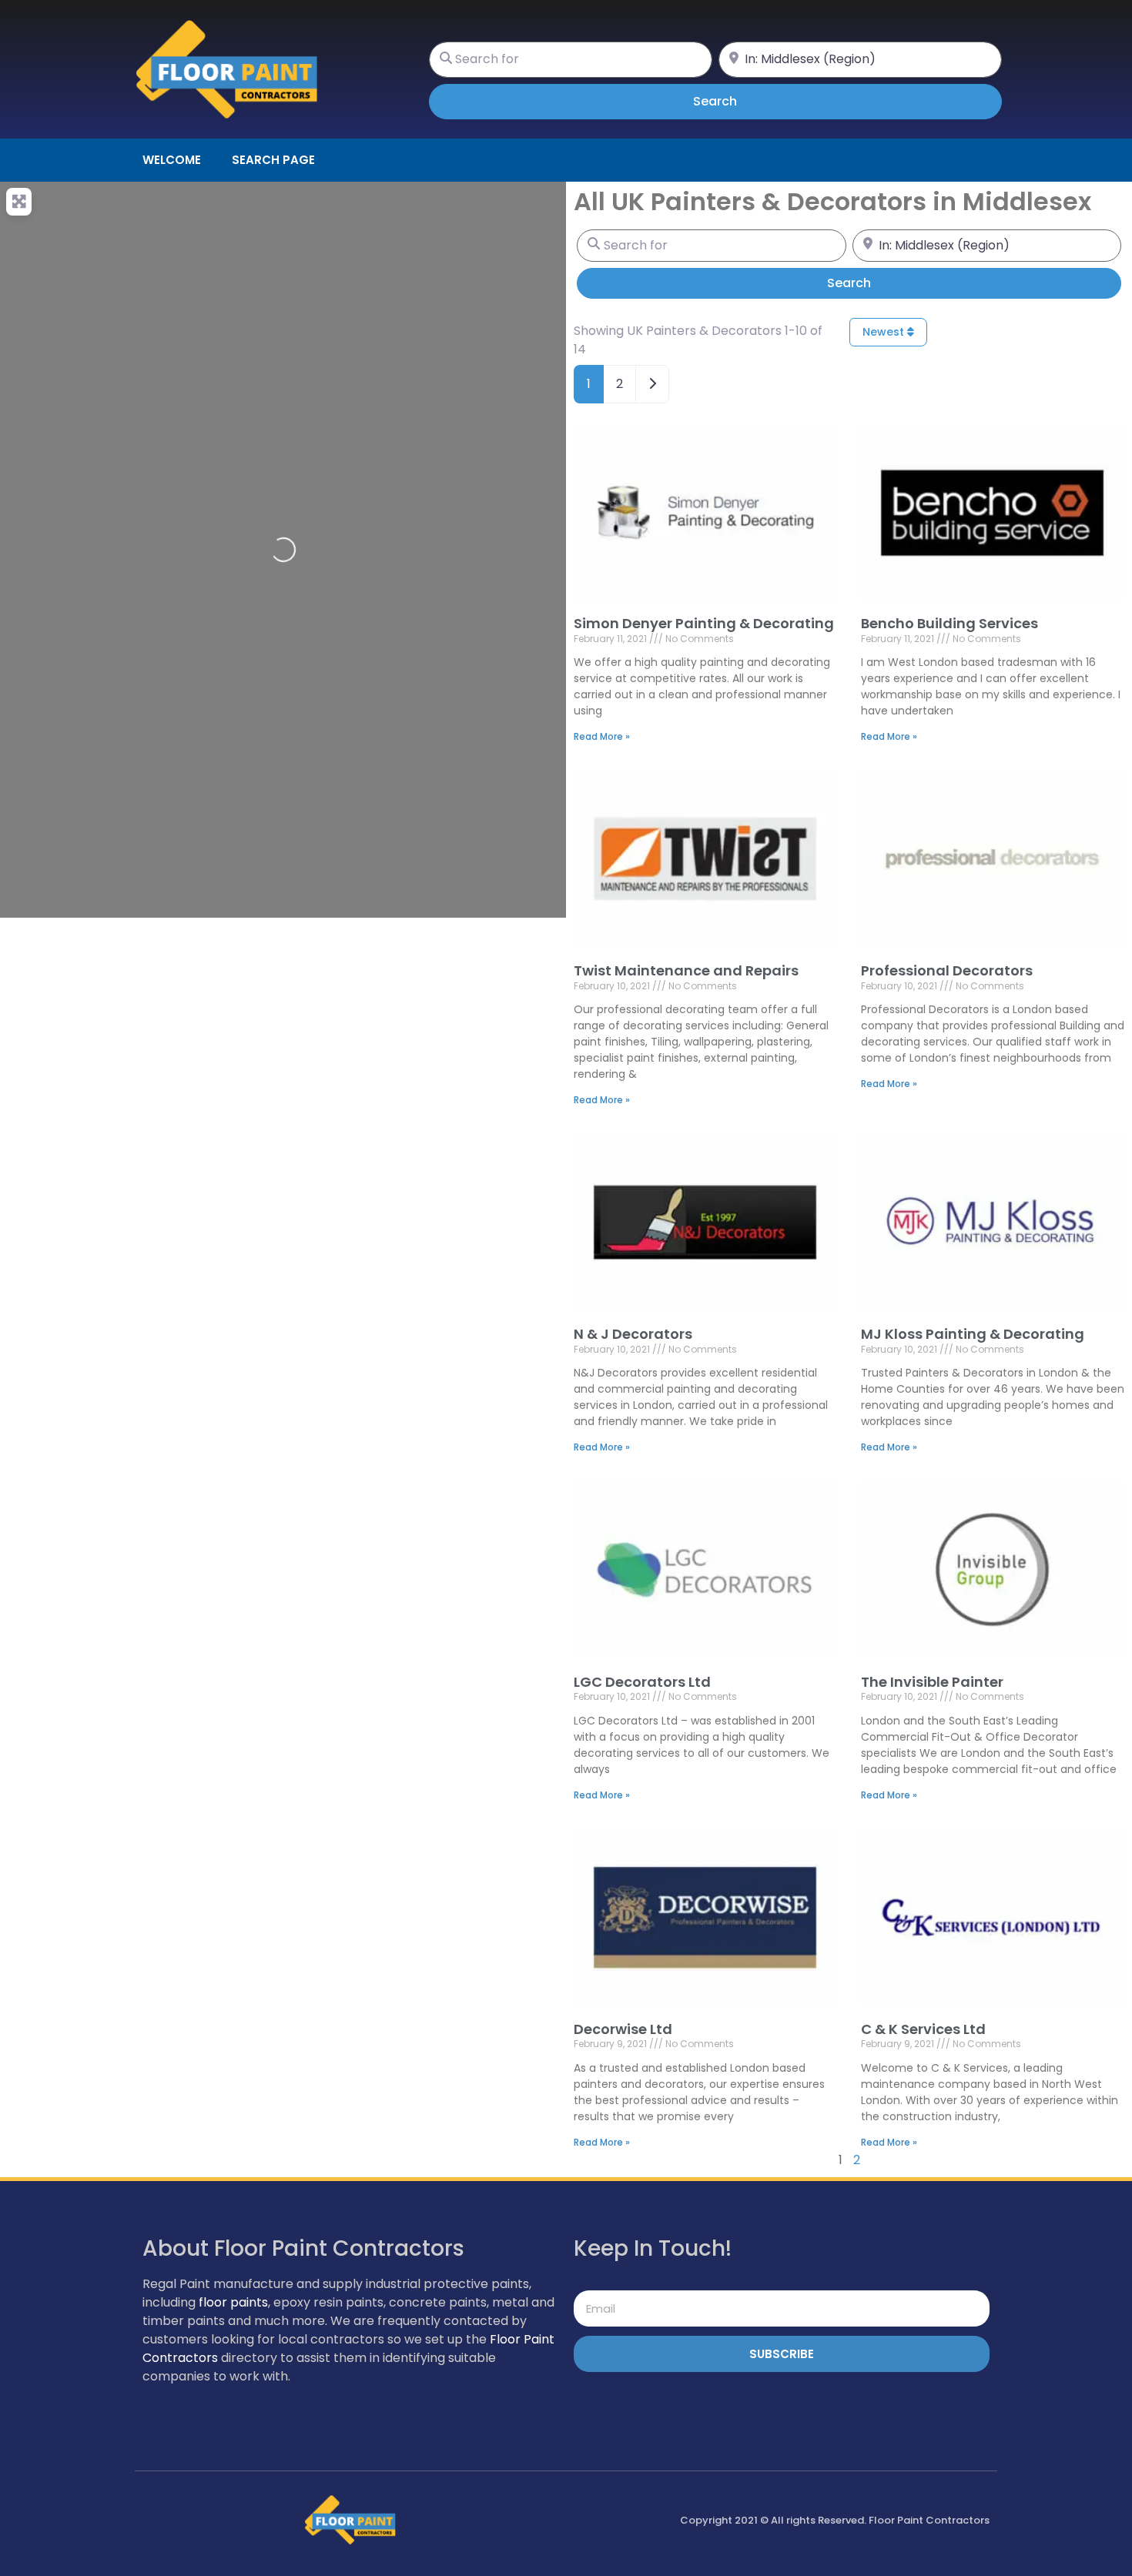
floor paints (233, 2302)
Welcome (172, 160)
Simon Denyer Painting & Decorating (704, 623)
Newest (885, 332)
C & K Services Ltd (923, 2029)
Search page (273, 160)
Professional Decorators (947, 970)
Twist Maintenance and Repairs (686, 970)
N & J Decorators (633, 1334)
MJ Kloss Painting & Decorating (973, 1334)
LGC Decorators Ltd (642, 1682)
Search (737, 101)
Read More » (602, 736)
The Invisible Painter (932, 1682)
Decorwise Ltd (623, 2029)
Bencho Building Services (949, 623)
